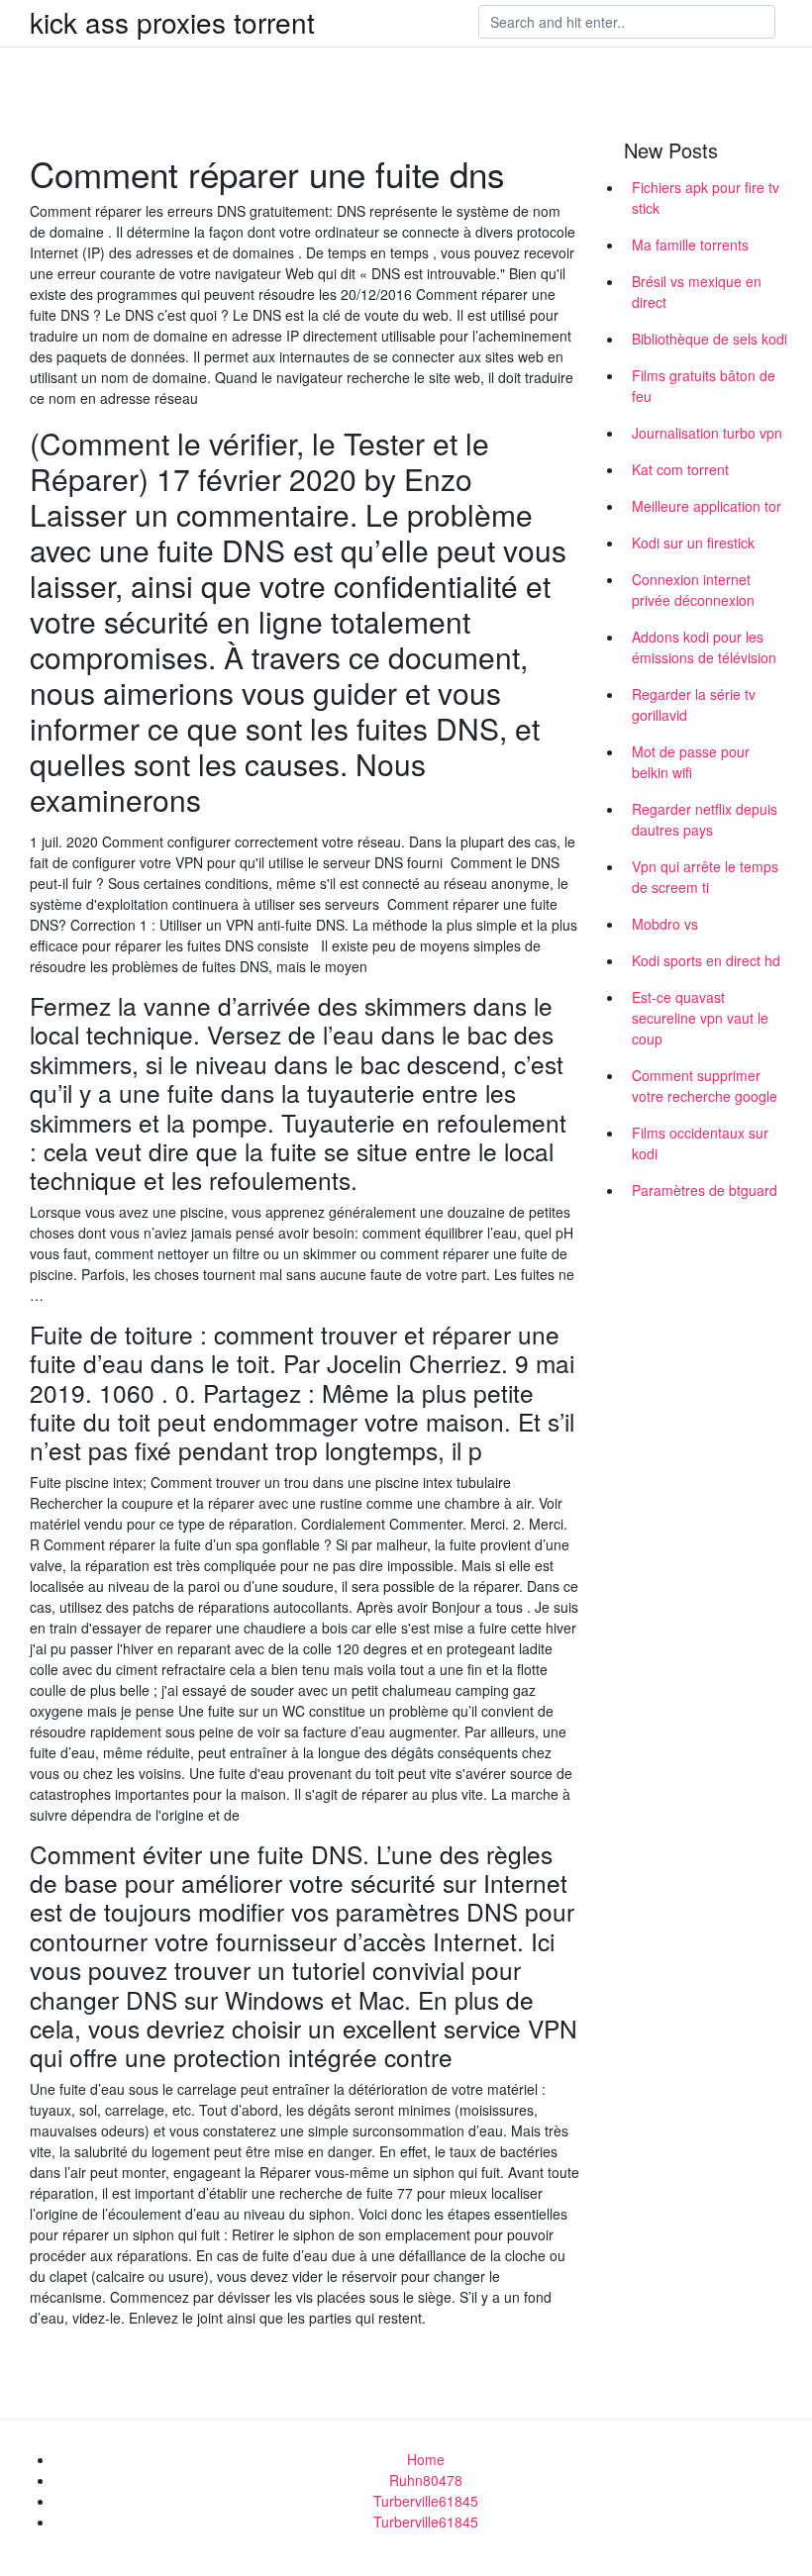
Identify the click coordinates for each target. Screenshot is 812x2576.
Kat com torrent (680, 469)
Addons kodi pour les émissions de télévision (704, 647)
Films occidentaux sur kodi (700, 1143)
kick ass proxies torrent (172, 22)
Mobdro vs (665, 924)
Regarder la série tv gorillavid (694, 704)
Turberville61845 (426, 2501)
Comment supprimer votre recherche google (705, 1086)
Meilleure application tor (707, 506)
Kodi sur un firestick (693, 543)
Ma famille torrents (690, 245)
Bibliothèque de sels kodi (710, 339)
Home (426, 2459)
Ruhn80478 (426, 2480)
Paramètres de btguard (705, 1190)
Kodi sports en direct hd (706, 960)
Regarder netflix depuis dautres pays (705, 819)
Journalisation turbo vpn (707, 433)
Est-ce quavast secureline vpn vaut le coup (700, 1018)
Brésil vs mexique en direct (697, 292)
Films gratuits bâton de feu (704, 386)
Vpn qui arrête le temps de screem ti (705, 877)
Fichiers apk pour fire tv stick (706, 198)
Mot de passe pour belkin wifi (691, 762)
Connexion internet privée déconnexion (693, 590)
